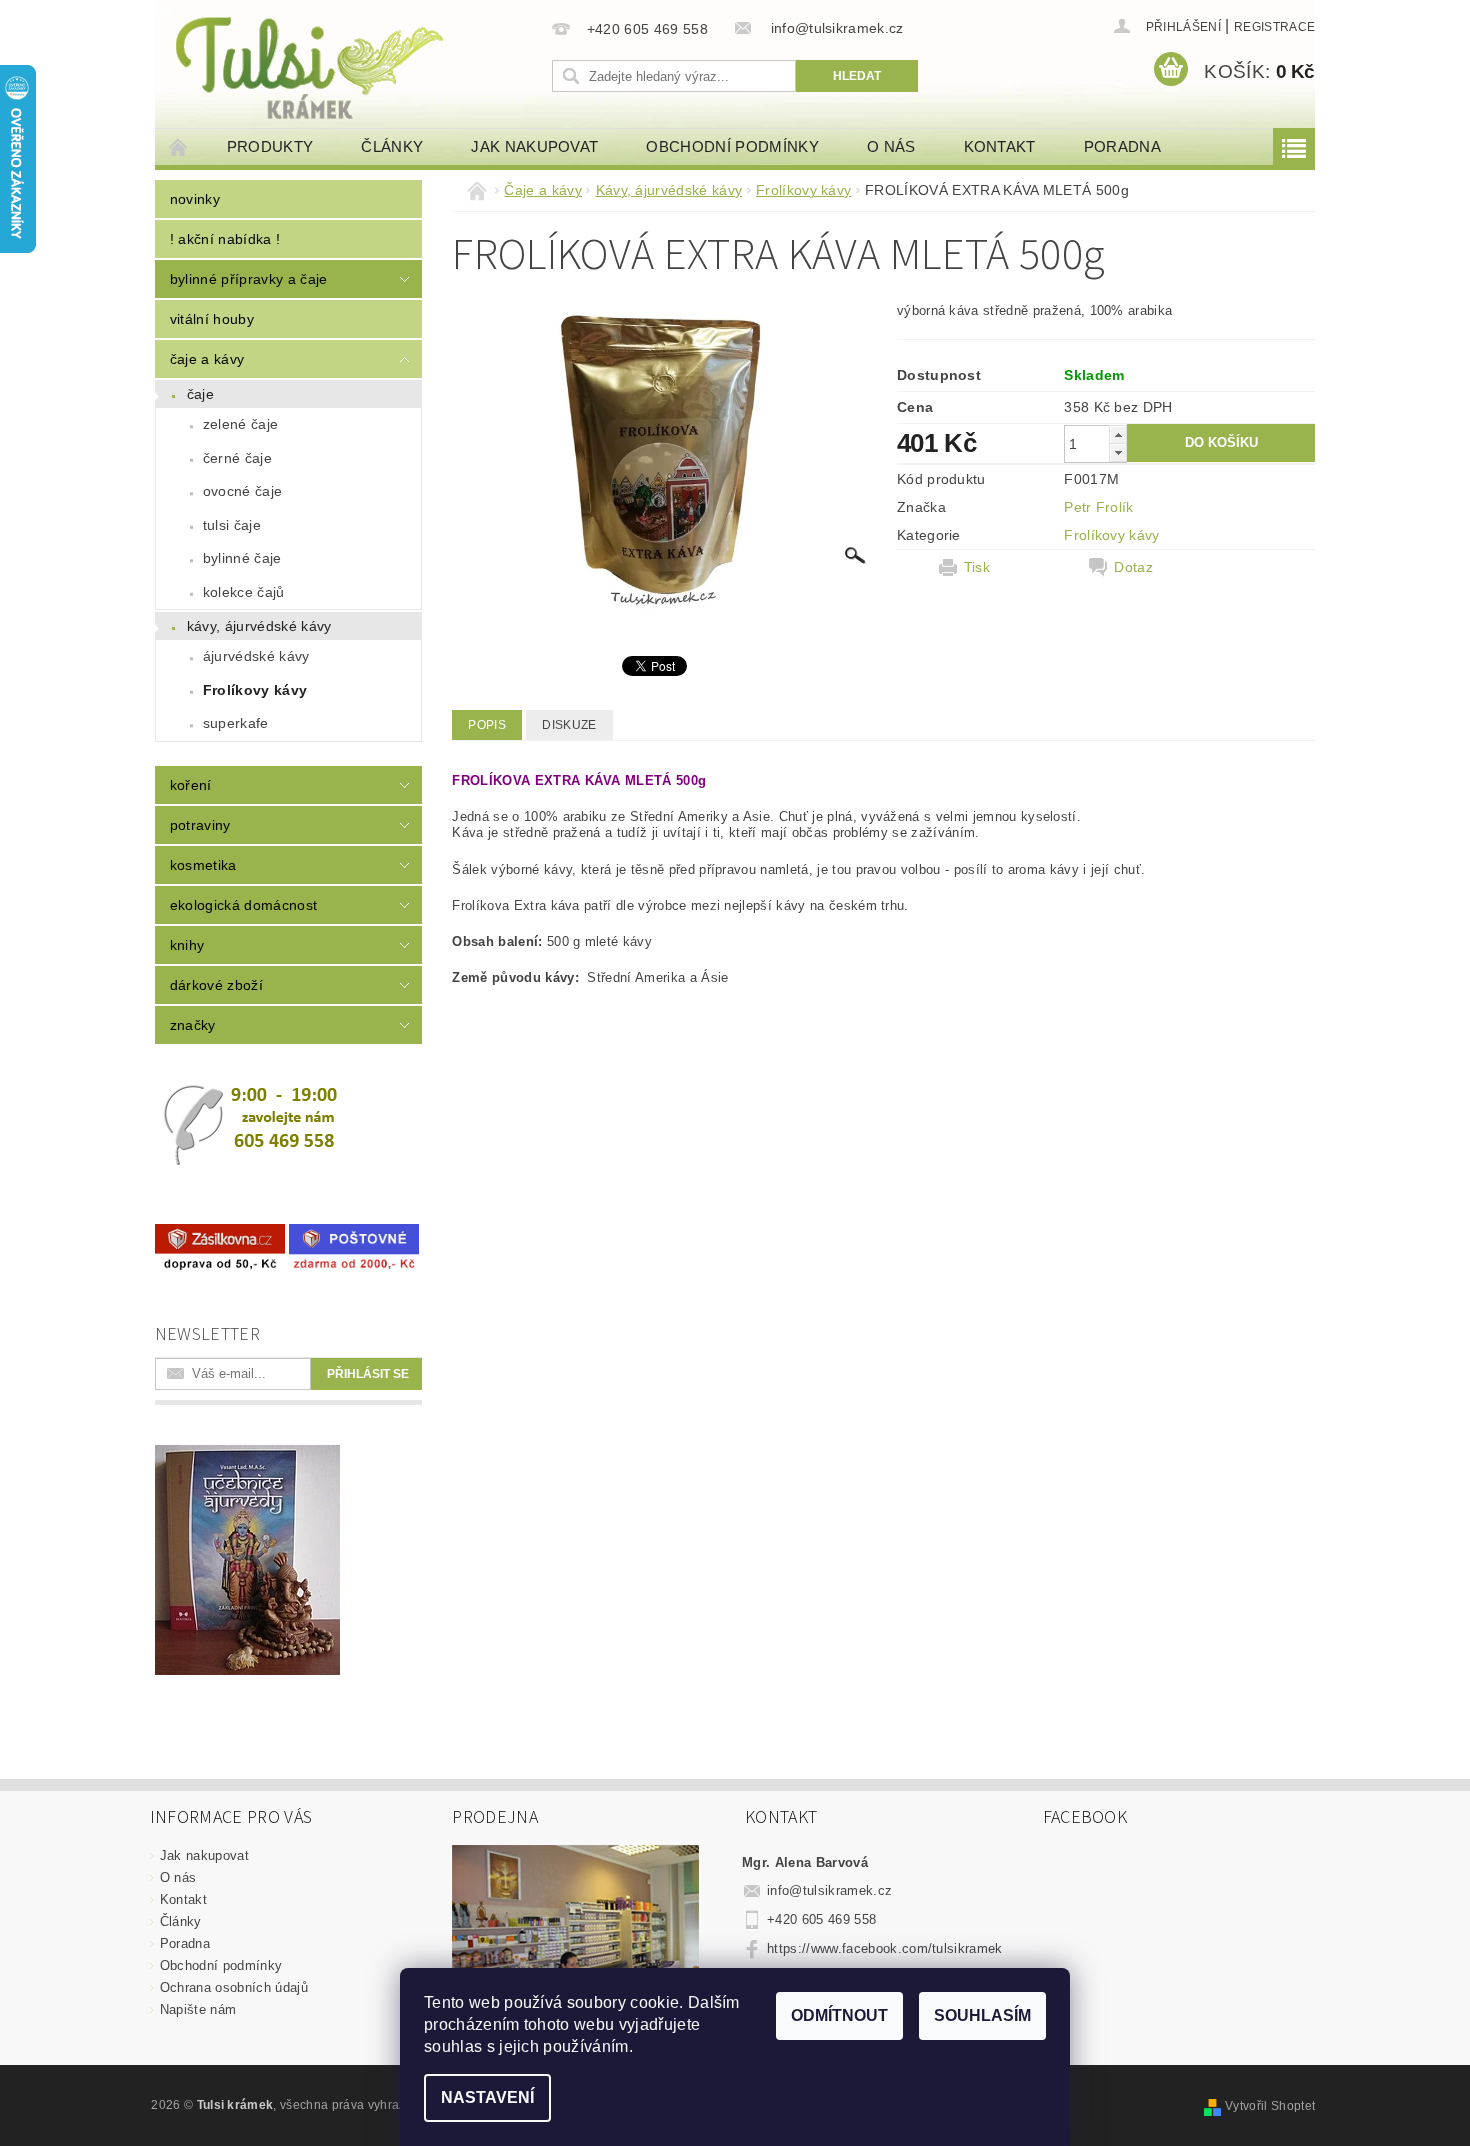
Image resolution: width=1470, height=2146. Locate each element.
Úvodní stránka (179, 146)
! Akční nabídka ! (225, 239)
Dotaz (1133, 567)
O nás (891, 146)
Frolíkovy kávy (255, 690)
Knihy (187, 945)
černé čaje (237, 458)
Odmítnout (839, 2015)
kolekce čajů (244, 592)
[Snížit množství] (1118, 452)
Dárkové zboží (216, 985)
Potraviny (200, 825)
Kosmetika (203, 865)
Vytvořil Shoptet (1270, 2106)
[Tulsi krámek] (350, 65)
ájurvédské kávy (256, 656)
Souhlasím (982, 2015)
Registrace (1274, 27)
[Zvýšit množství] (1118, 434)
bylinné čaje (242, 558)
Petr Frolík (1099, 507)
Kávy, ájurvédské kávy (259, 626)
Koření (191, 785)
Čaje (200, 394)
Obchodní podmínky (732, 146)
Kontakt (1000, 146)
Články (392, 146)
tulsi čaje (232, 525)
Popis (487, 725)
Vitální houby (212, 319)
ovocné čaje (243, 491)
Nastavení (487, 2097)
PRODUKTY (270, 146)
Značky (193, 1025)
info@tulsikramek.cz (829, 1890)
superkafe (236, 723)
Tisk (977, 567)
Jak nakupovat (534, 146)
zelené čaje (241, 424)
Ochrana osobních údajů (234, 1987)
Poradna (1122, 146)
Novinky (195, 199)
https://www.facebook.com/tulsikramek (885, 1948)
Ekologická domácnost (243, 905)
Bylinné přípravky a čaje (249, 279)
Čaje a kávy (207, 359)
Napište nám (198, 2009)
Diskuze (569, 725)
